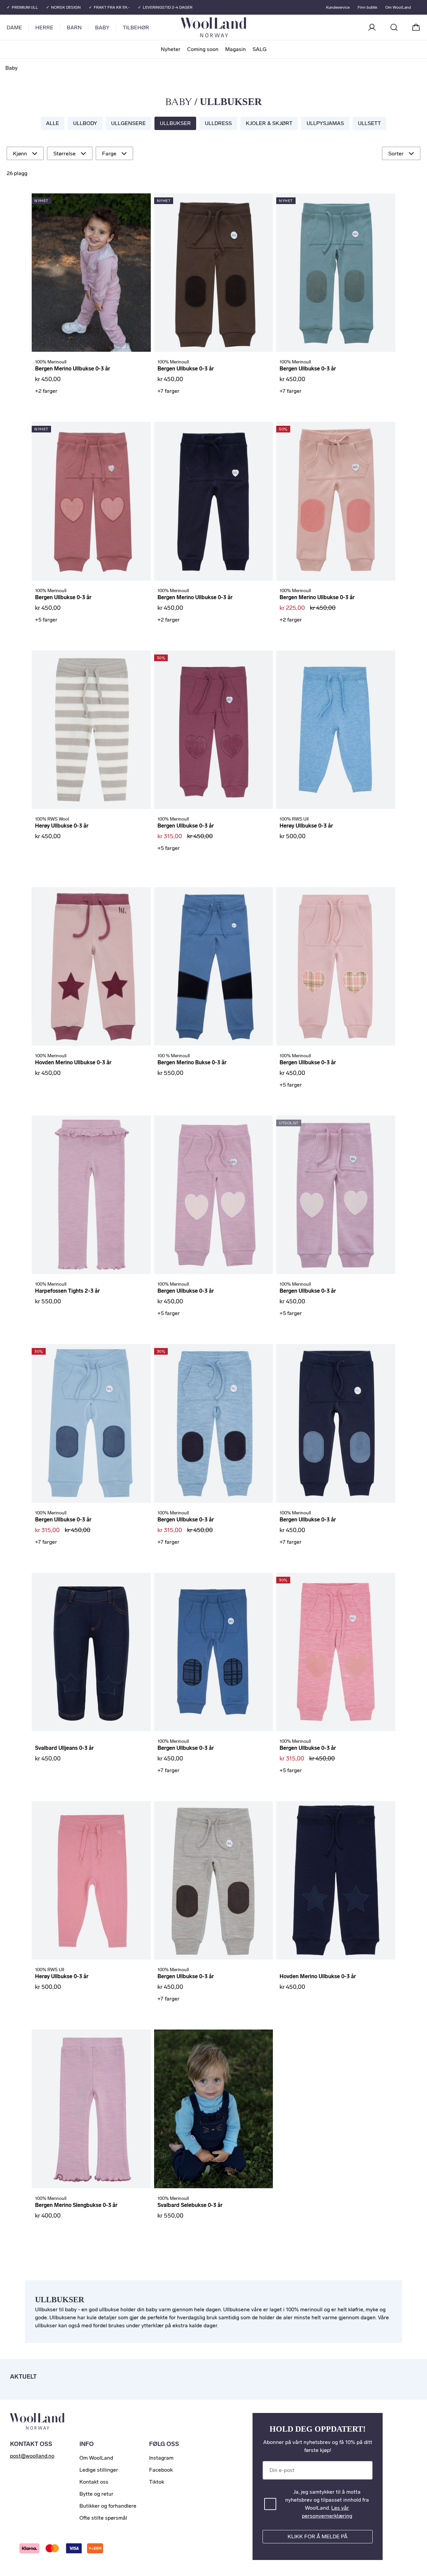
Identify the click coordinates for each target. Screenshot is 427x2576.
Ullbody (85, 123)
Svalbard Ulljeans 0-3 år (64, 1748)
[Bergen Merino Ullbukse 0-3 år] (91, 273)
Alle (53, 123)
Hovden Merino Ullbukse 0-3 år (73, 1062)
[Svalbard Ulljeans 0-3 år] (91, 1652)
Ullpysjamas (325, 123)
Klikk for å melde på (318, 2536)
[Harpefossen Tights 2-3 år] (91, 1195)
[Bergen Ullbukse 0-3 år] (214, 273)
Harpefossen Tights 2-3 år (67, 1291)
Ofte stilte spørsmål (103, 2518)
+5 (46, 620)
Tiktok (157, 2482)
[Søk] (394, 27)
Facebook (161, 2470)
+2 (46, 391)
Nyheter (171, 49)
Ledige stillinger (99, 2470)
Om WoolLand (398, 7)
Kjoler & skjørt (269, 123)
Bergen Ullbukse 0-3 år (186, 369)
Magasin (236, 49)
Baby (102, 28)
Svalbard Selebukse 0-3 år (190, 2205)
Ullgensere (128, 123)
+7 (168, 391)
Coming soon (203, 49)
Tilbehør (136, 28)
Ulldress (218, 123)
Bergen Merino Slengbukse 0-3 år (76, 2205)
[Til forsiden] (240, 27)
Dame (14, 28)
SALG (260, 49)
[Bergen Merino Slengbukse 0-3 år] (91, 2109)
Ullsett (369, 123)
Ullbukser (175, 123)
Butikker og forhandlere (108, 2506)
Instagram (161, 2458)
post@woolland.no (32, 2456)
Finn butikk (367, 7)
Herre (44, 28)
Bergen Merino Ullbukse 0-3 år (73, 369)
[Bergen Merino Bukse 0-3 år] (214, 966)
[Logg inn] (372, 27)
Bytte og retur (96, 2494)
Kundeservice (338, 7)
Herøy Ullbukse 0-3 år (62, 826)
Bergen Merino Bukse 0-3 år (192, 1062)
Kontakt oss (94, 2482)
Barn (74, 28)
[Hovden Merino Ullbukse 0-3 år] (91, 966)
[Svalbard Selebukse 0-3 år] (214, 2109)
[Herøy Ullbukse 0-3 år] (91, 730)
